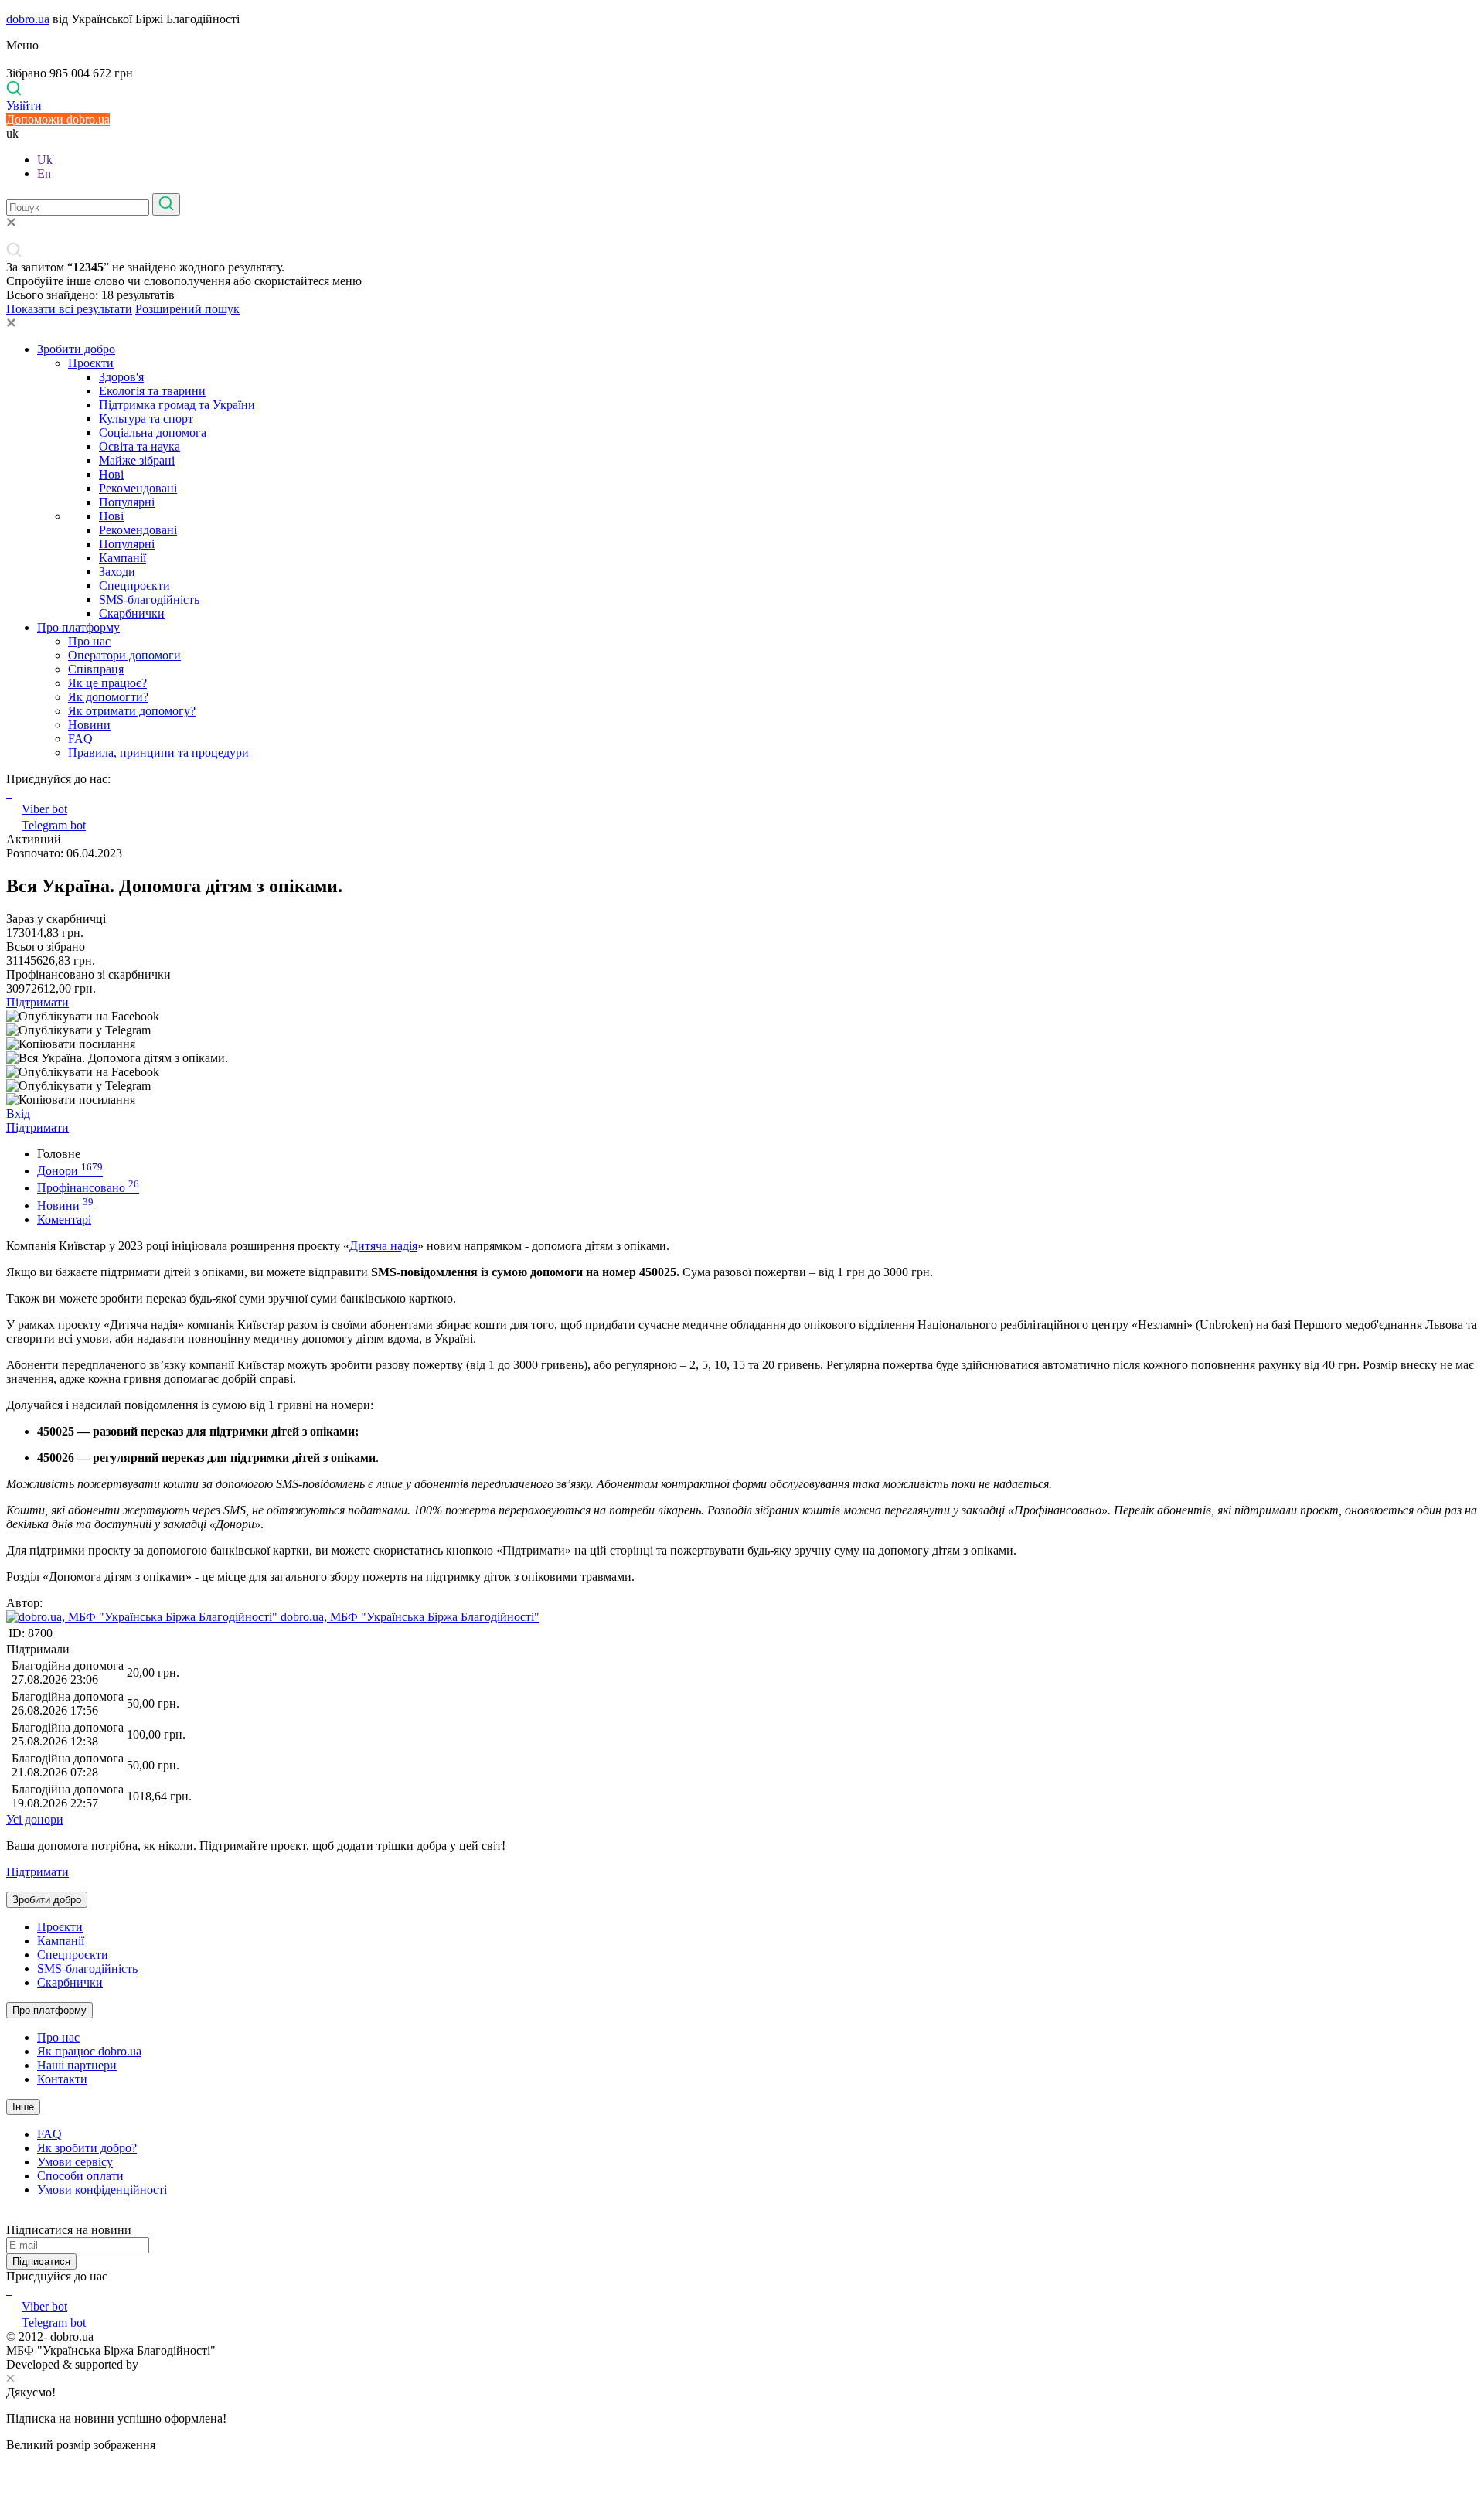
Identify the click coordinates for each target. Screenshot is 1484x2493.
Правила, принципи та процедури (158, 753)
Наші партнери (77, 2065)
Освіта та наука (140, 446)
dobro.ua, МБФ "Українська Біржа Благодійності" (408, 1617)
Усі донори (35, 1819)
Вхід (18, 1114)
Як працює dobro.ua (89, 2051)
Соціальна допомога (153, 433)
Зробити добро (76, 349)
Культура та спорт (146, 419)
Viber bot (44, 809)
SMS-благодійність (149, 599)
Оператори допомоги (124, 655)
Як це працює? (107, 683)
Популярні (127, 502)
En (44, 174)
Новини (89, 725)
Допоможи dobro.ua (58, 119)
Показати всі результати (69, 309)
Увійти (24, 106)
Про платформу (78, 627)
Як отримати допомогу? (132, 711)
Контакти (62, 2079)
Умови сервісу (75, 2162)
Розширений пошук (187, 309)
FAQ (80, 739)
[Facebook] (8, 2290)
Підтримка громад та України (177, 405)
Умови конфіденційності (102, 2190)
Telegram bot (54, 825)
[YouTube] (11, 2290)
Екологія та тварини (152, 391)
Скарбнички (132, 613)
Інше (23, 2107)
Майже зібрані (137, 460)
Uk (45, 160)
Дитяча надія (383, 1246)
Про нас (89, 641)
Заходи (117, 572)
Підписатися (41, 2261)
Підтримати (37, 1002)
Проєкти (91, 363)
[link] (742, 1017)
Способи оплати (80, 2176)
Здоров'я (121, 377)
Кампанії (123, 558)
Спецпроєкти (134, 586)
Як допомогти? (108, 697)
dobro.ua (28, 19)
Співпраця (96, 669)
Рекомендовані (138, 488)
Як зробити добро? (87, 2148)
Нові (111, 474)
